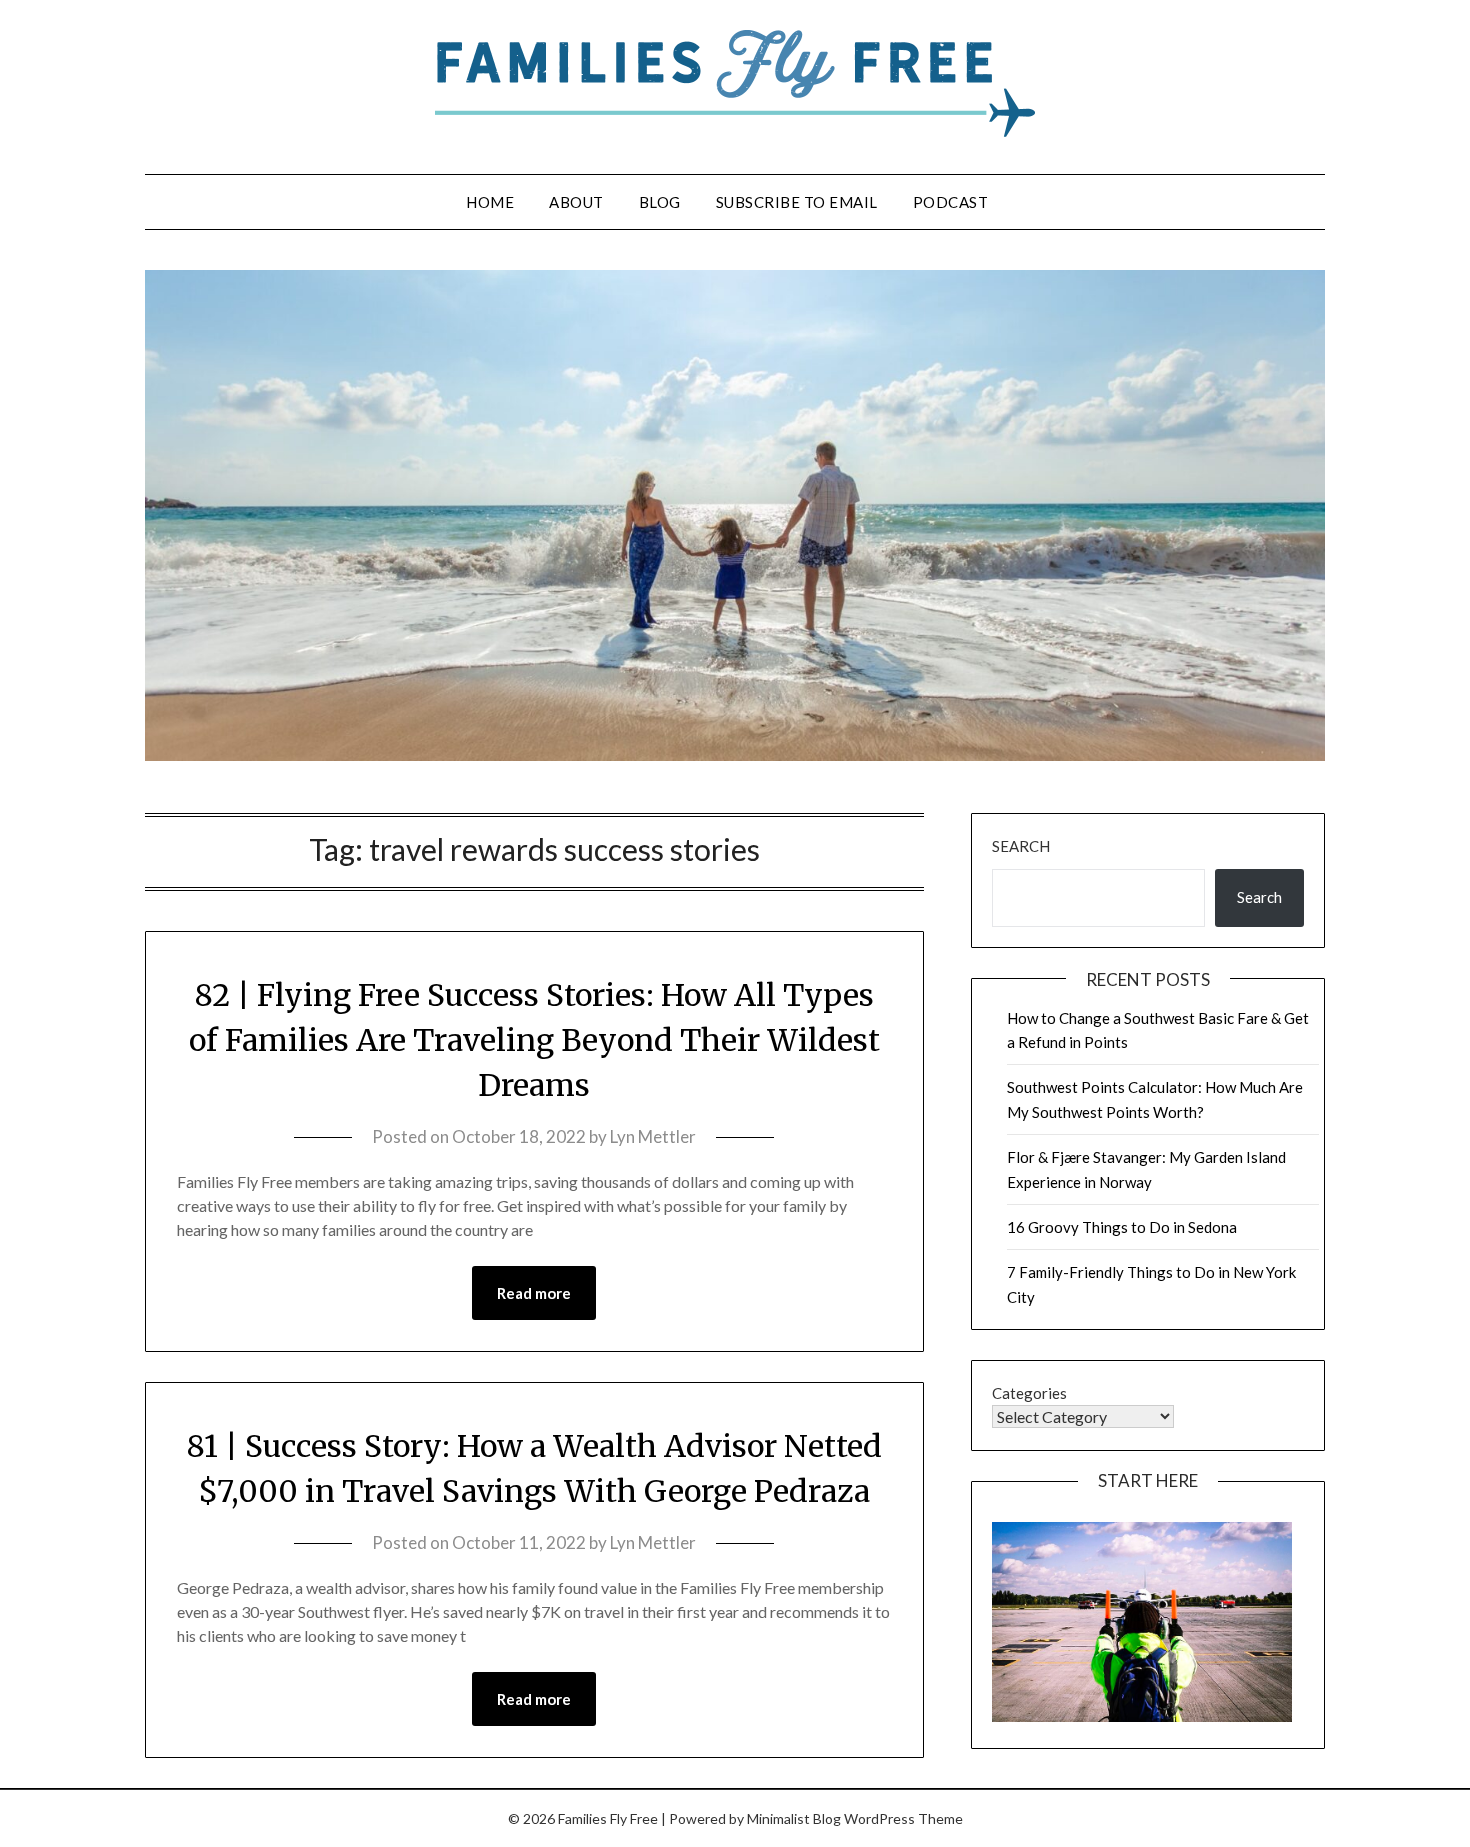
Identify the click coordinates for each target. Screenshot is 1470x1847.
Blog (660, 202)
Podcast (951, 202)
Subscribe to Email (797, 202)
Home (490, 202)
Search (1021, 846)
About (576, 202)
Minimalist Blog (794, 1818)
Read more (534, 1293)
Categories (1029, 1393)
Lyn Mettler (653, 1136)
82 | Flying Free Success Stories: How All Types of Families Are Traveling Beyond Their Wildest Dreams (534, 1040)
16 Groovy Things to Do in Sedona (1122, 1227)
